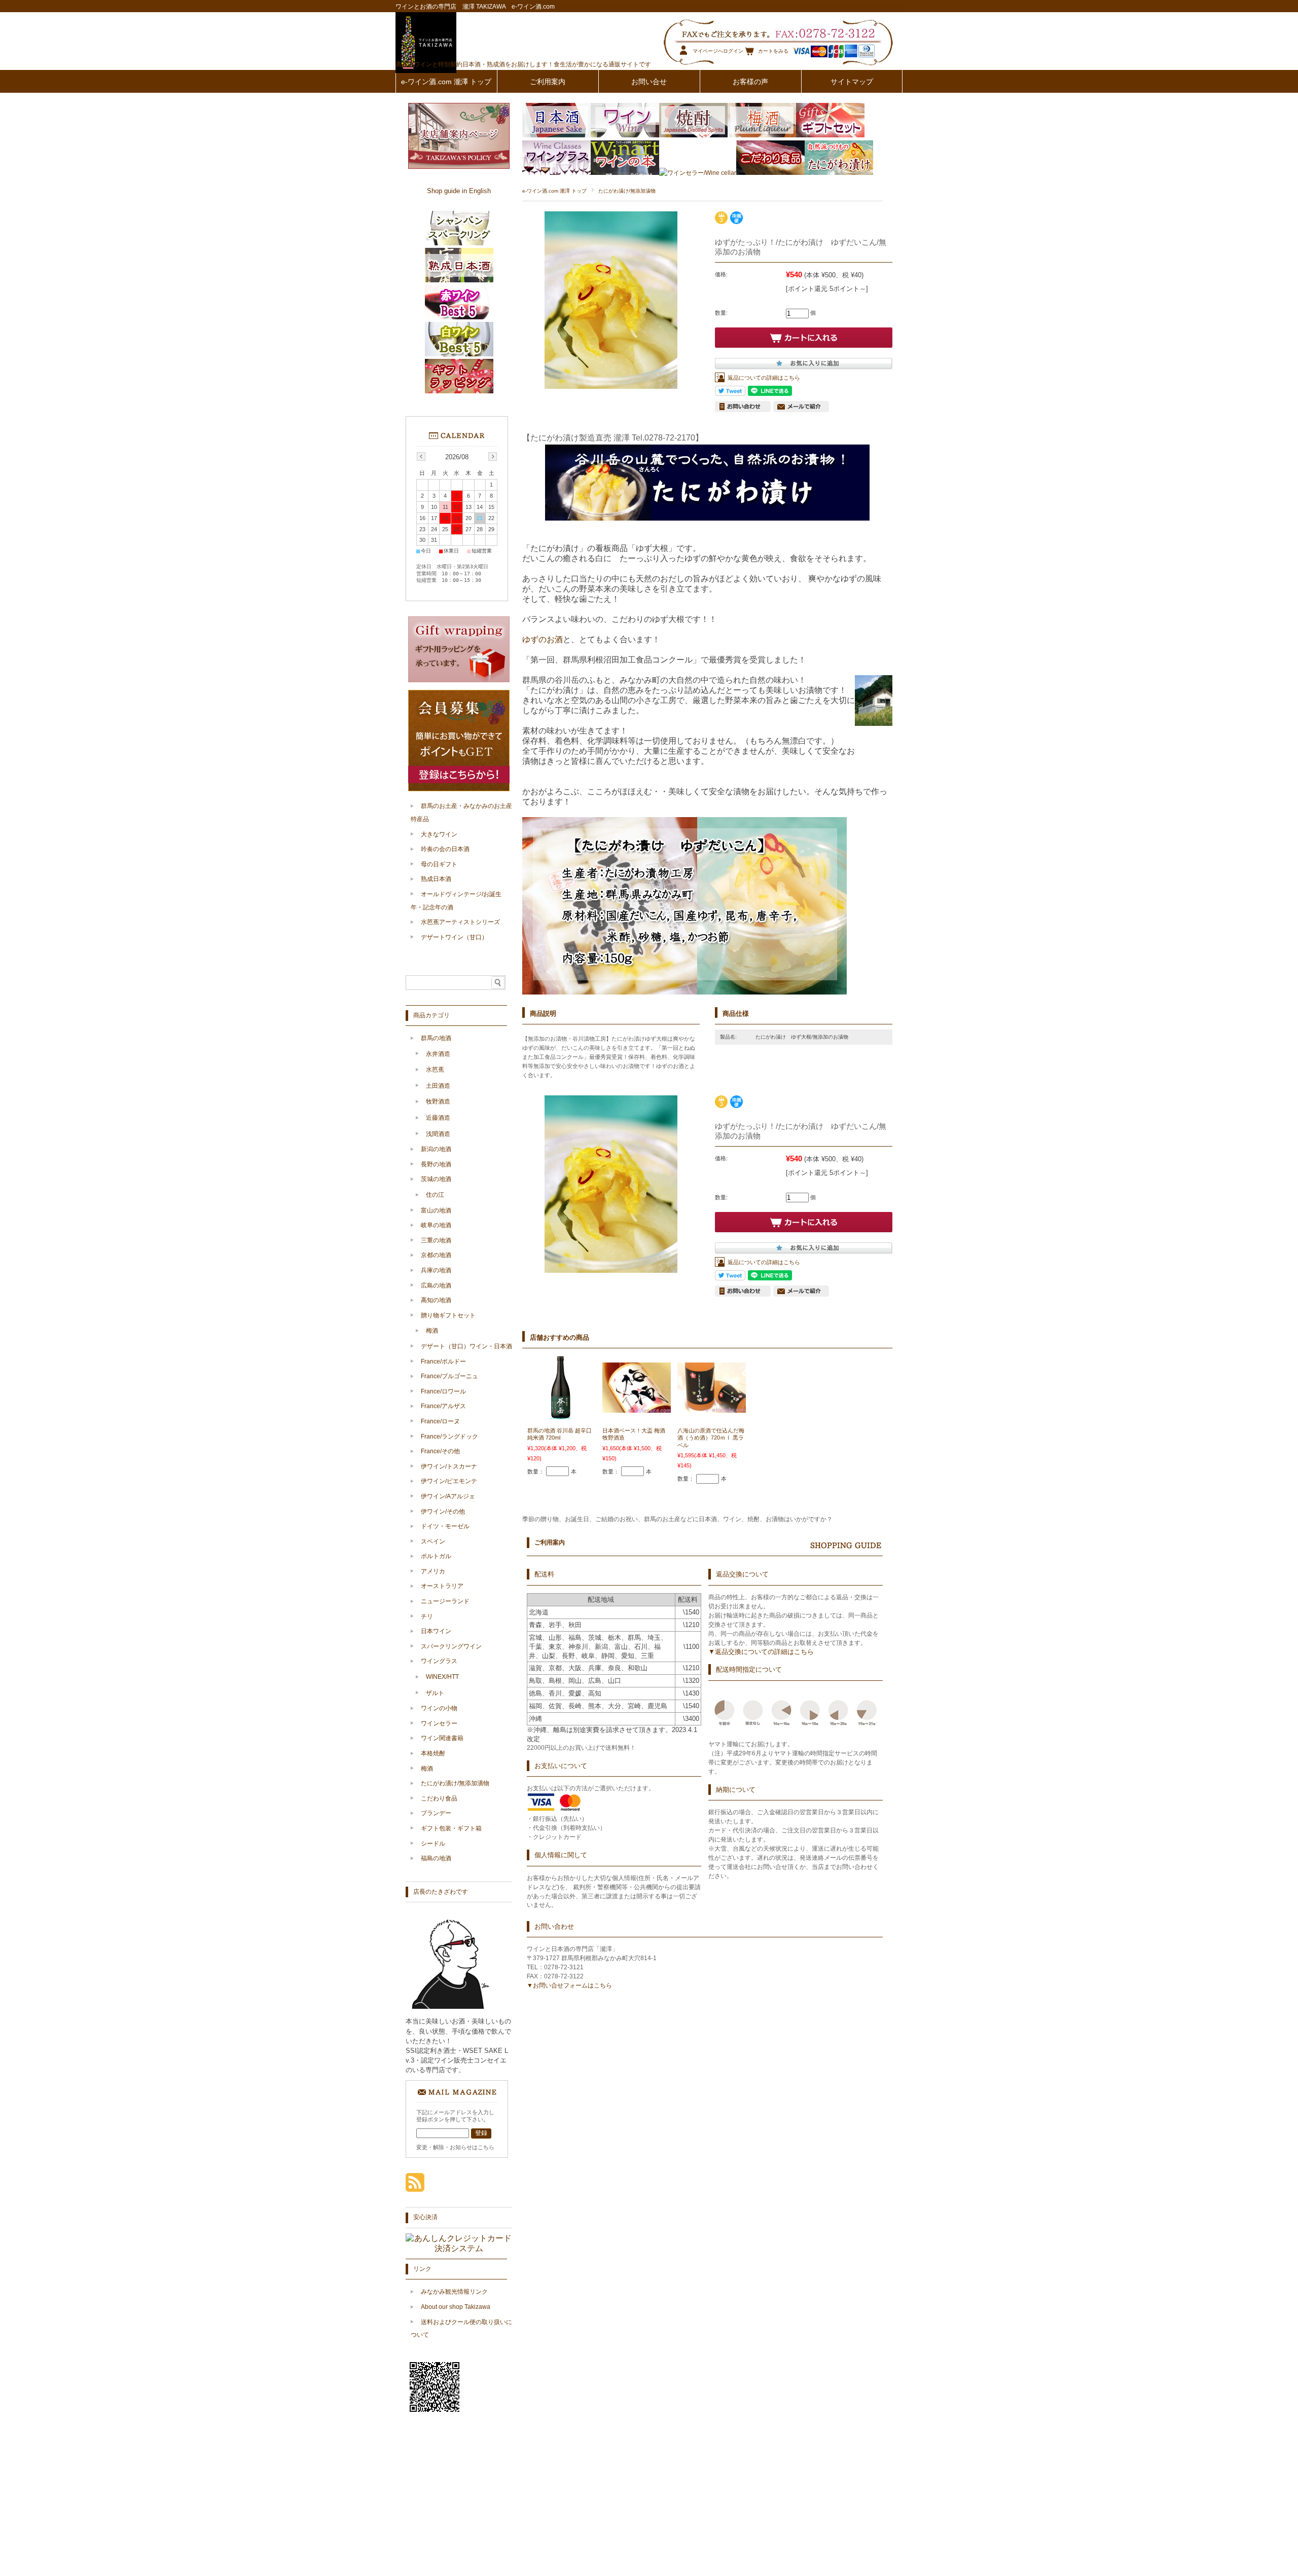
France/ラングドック (449, 1437)
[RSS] (415, 2186)
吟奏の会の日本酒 (445, 849)
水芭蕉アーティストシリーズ (460, 922)
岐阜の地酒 (436, 1225)
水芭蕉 (435, 1070)
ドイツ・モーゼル (445, 1526)
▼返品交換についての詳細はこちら (761, 1652)
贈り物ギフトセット (448, 1315)
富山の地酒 (436, 1210)
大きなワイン (439, 834)
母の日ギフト (439, 864)
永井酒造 (438, 1054)
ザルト (435, 1693)
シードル (433, 1844)
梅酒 (432, 1331)
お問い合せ (649, 82)
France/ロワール (443, 1391)
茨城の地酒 (436, 1179)
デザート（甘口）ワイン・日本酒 (466, 1346)
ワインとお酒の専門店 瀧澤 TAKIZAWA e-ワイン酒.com (475, 7)
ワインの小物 (439, 1708)
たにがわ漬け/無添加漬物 (627, 191)
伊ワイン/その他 (443, 1512)
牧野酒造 (438, 1101)
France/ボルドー (443, 1361)
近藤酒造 (438, 1118)
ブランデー (436, 1813)
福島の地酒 (436, 1858)
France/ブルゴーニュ (449, 1376)
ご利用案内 (548, 82)
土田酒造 (438, 1086)
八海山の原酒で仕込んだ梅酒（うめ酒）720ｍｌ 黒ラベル (711, 1438)
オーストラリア (442, 1586)
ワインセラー (439, 1723)
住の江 (435, 1195)
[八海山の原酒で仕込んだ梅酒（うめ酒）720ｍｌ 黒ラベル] (712, 1408)
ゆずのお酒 (543, 639)
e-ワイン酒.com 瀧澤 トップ (446, 82)
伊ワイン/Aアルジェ (448, 1496)
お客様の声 (750, 82)
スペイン (433, 1541)
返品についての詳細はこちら (764, 378)
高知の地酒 (436, 1300)
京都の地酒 (436, 1255)
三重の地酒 (436, 1240)
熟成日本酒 (436, 879)
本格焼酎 (433, 1753)
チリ (427, 1616)
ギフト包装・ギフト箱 (451, 1828)
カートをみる (773, 51)
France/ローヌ (440, 1421)
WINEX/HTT (442, 1677)
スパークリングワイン (451, 1646)
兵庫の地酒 (436, 1270)
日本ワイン (436, 1631)
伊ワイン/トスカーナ (449, 1466)
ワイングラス (439, 1661)
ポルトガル (436, 1556)
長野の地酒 (436, 1164)
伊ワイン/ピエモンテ (449, 1481)
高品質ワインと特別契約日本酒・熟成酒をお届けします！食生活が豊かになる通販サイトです (523, 64)
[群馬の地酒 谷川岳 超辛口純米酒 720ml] (562, 1417)
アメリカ (433, 1571)
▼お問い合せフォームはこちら (569, 1985)
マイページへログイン (718, 51)
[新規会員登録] (459, 789)
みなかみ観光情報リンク (454, 2292)
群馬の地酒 (436, 1038)
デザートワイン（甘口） (454, 937)
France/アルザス (443, 1406)
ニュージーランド (445, 1601)
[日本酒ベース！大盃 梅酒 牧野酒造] (637, 1408)
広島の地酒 (436, 1285)
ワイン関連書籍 (442, 1738)
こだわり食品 (439, 1798)
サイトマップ (852, 82)
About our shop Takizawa (456, 2307)
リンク (422, 2269)
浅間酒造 (438, 1134)
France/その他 (440, 1451)
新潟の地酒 (436, 1149)
